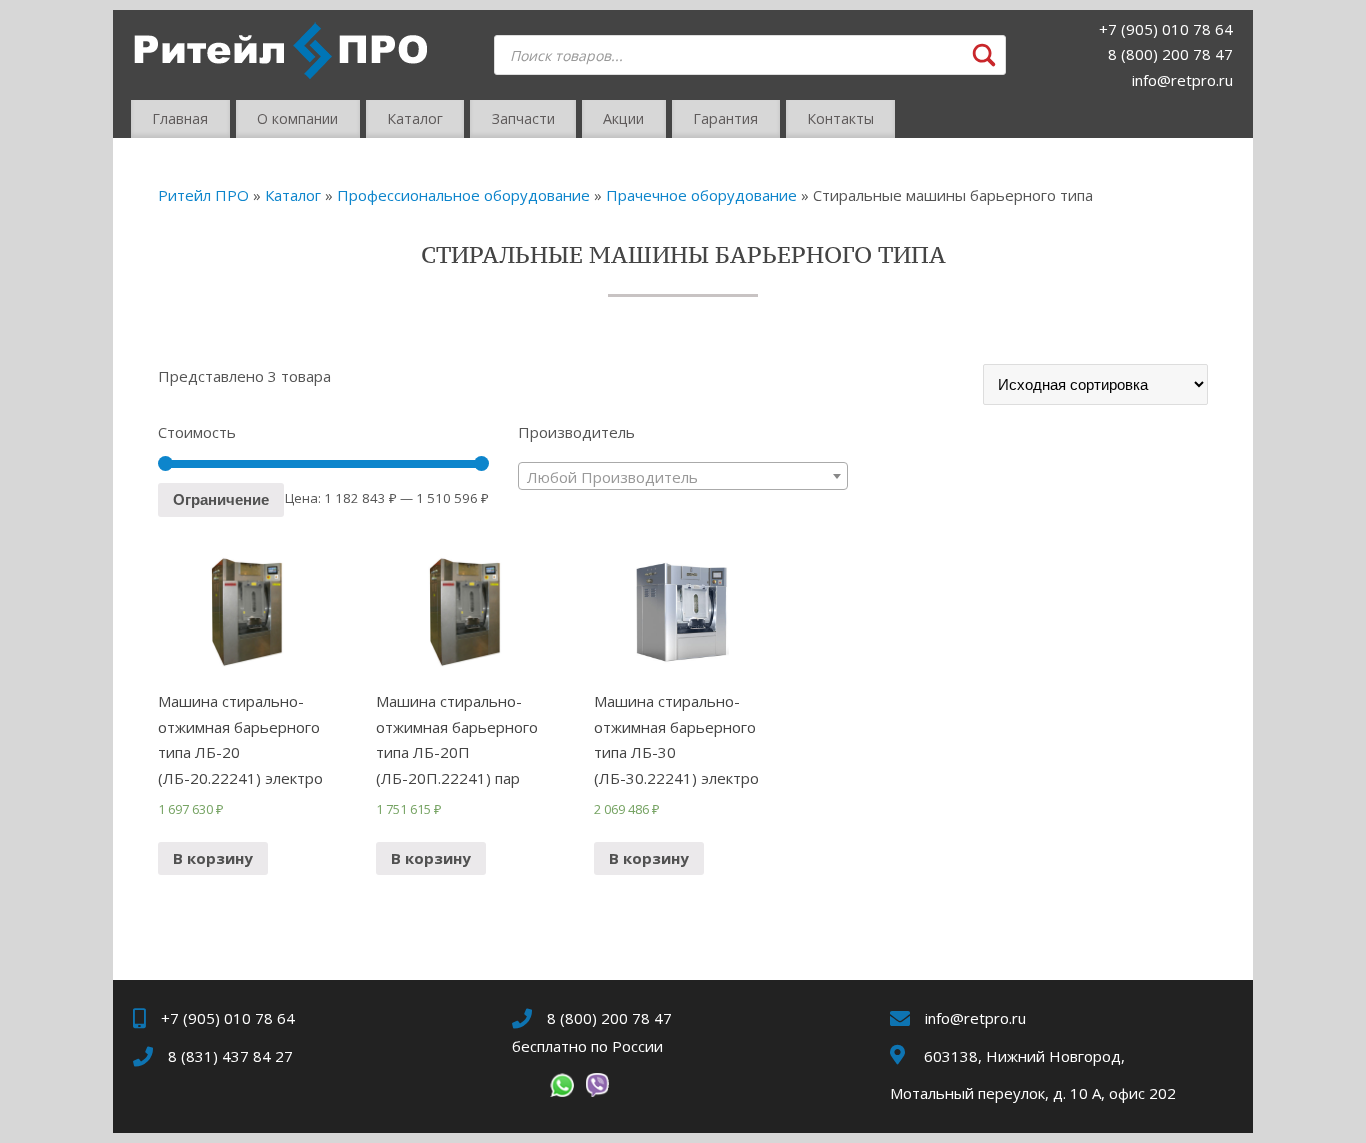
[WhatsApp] (562, 1089)
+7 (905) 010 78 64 (1166, 29)
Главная (180, 118)
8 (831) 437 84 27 (230, 1056)
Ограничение (221, 499)
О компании (297, 118)
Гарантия (725, 118)
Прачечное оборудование (701, 195)
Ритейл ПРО (203, 195)
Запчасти (523, 118)
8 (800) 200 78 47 (1170, 54)
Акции (623, 118)
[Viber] (597, 1089)
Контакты (840, 118)
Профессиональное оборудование (463, 195)
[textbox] (683, 477)
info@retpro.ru (1182, 80)
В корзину (213, 858)
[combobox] (683, 476)
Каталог (415, 118)
